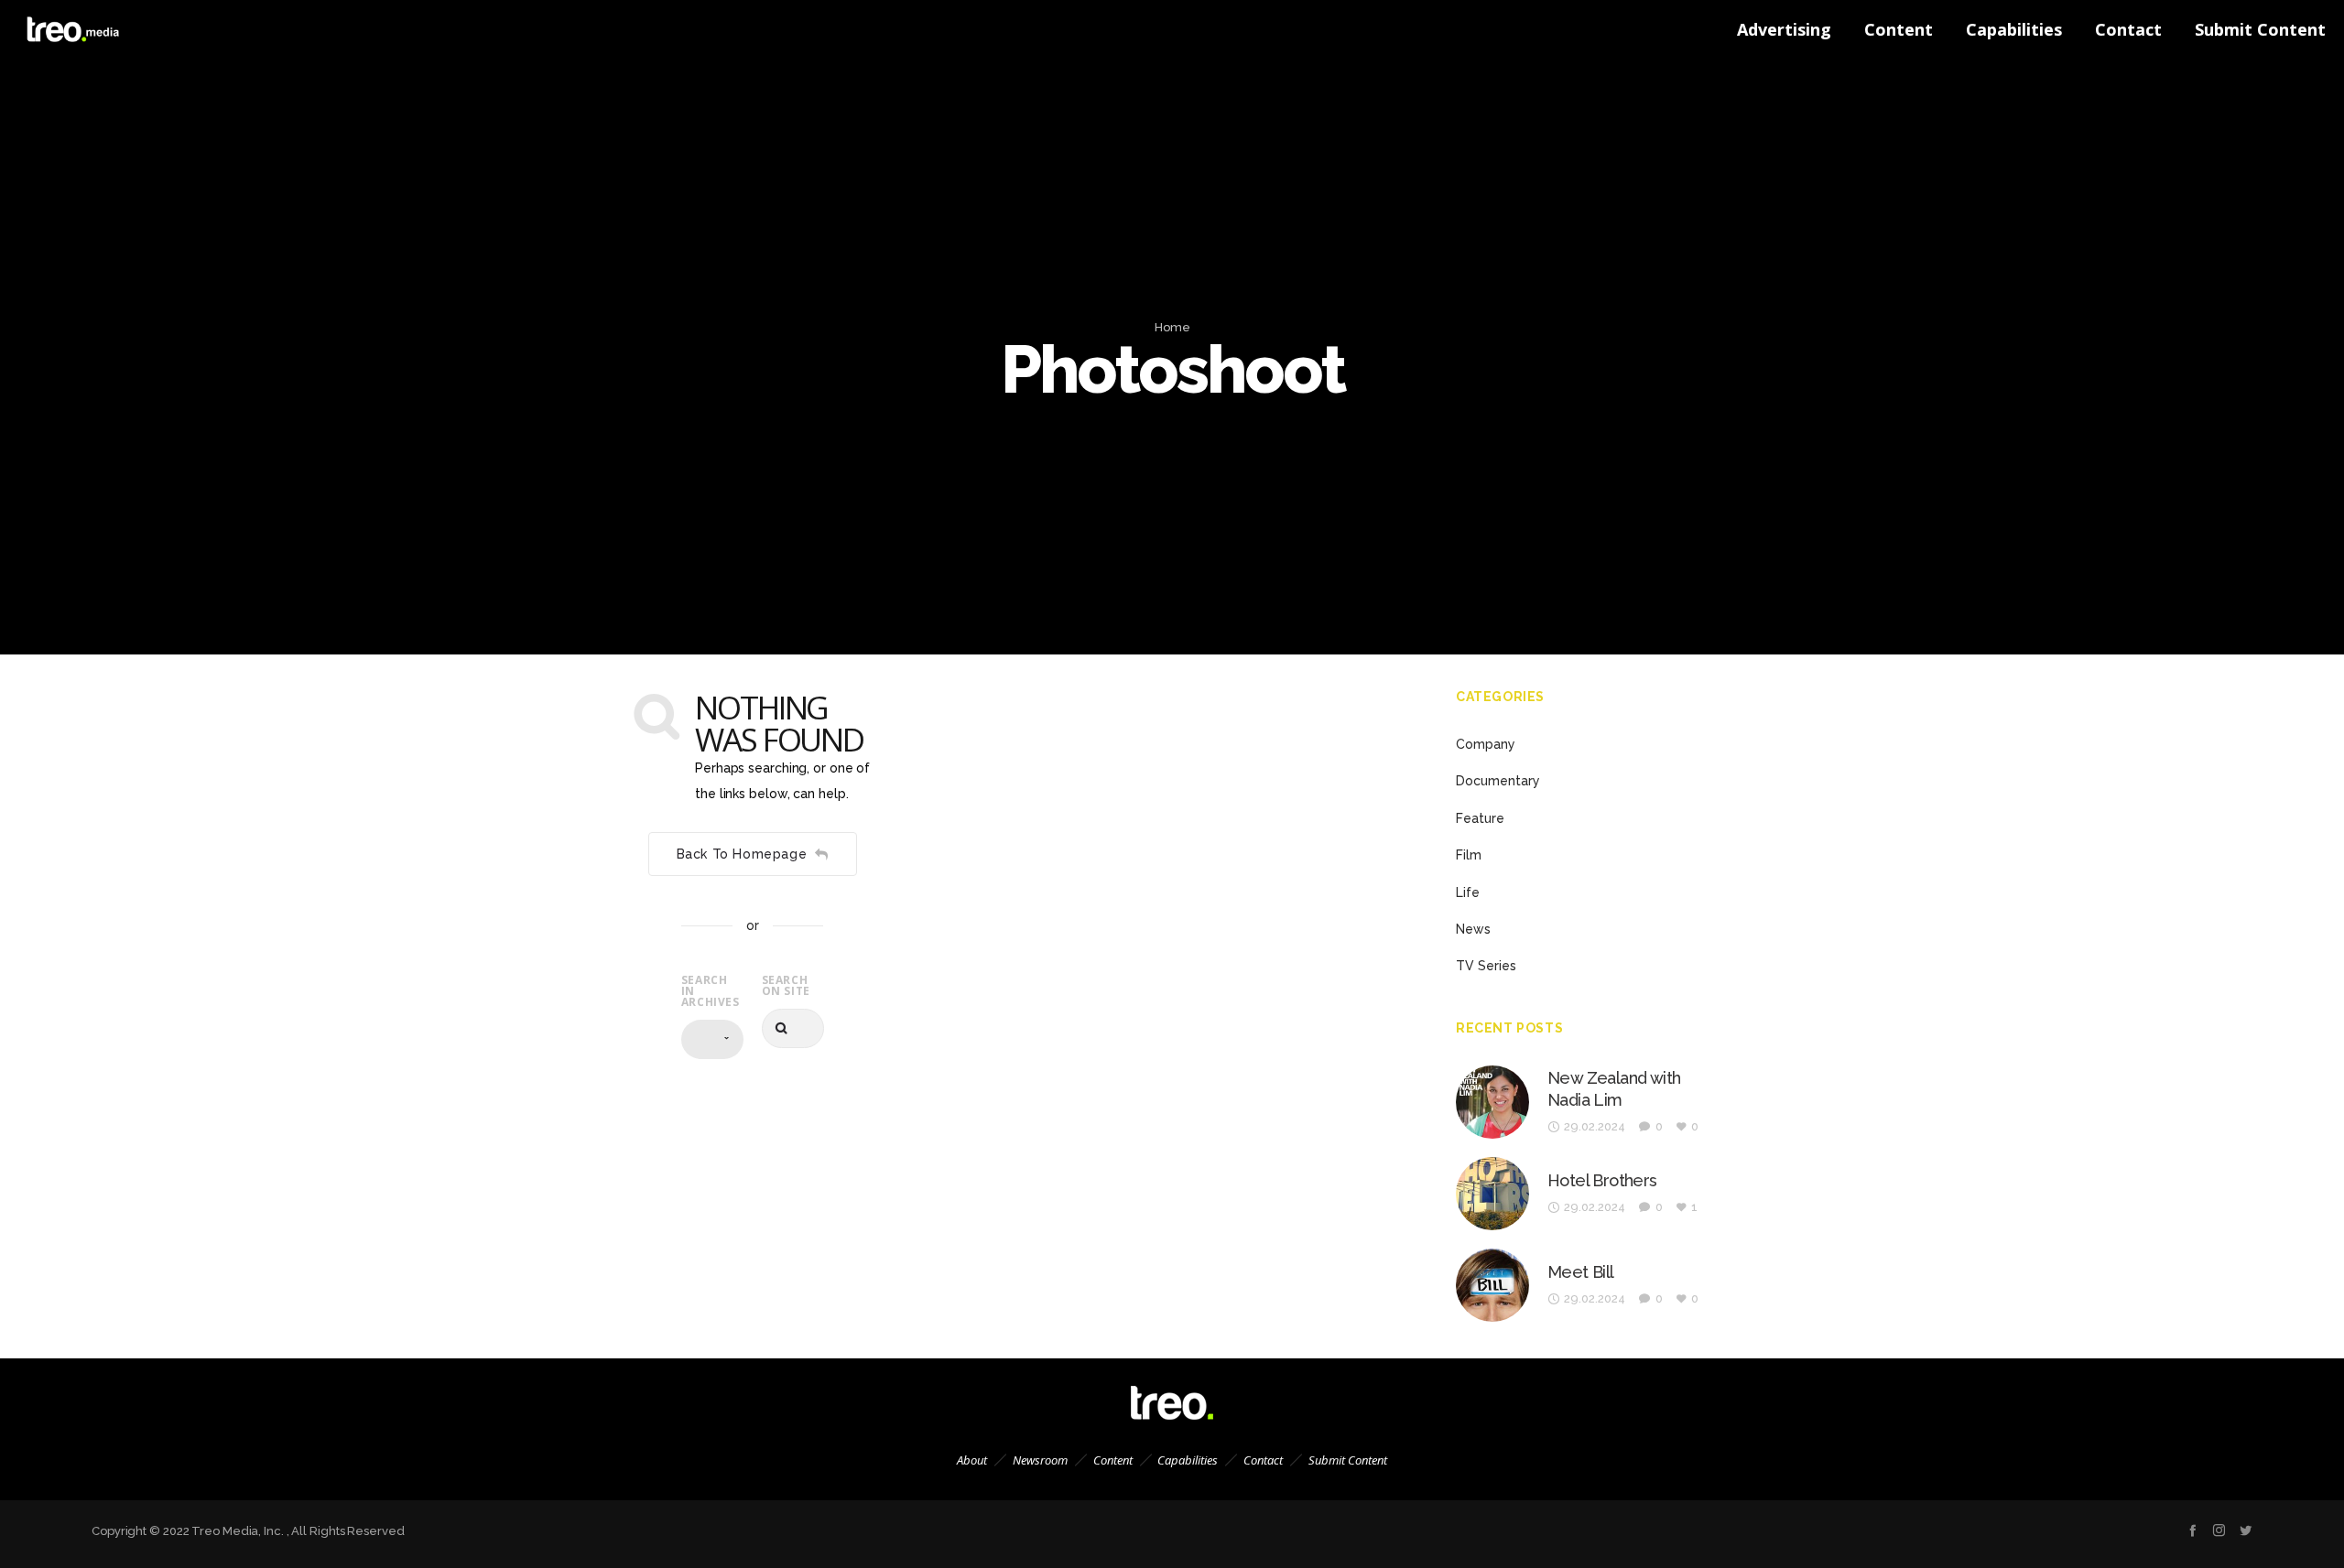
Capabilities (1188, 1460)
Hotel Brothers (1602, 1180)
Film (1469, 855)
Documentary (1498, 781)
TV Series (1486, 966)
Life (1468, 892)
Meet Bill (1581, 1272)
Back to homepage (742, 854)
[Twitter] (2246, 1530)
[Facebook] (2192, 1530)
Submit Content (1348, 1460)
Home (1172, 327)
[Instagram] (2219, 1530)
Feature (1480, 818)
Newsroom (1040, 1460)
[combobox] (712, 1039)
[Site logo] (55, 29)
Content (1113, 1460)
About (972, 1460)
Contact (1263, 1460)
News (1473, 929)
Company (1486, 744)
